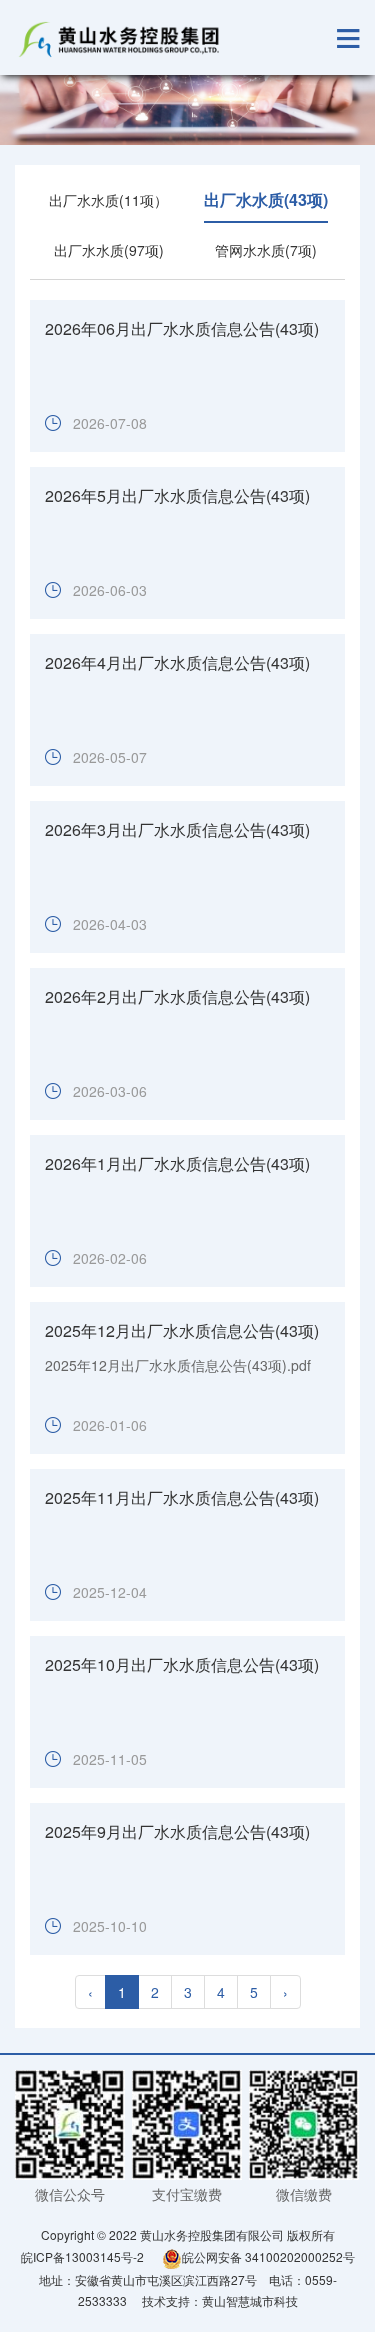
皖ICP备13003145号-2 (82, 2256)
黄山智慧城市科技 (250, 2300)
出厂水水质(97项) (109, 250)
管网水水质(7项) (266, 250)
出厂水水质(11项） (108, 200)
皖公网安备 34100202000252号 (268, 2256)
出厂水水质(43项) (266, 199)
